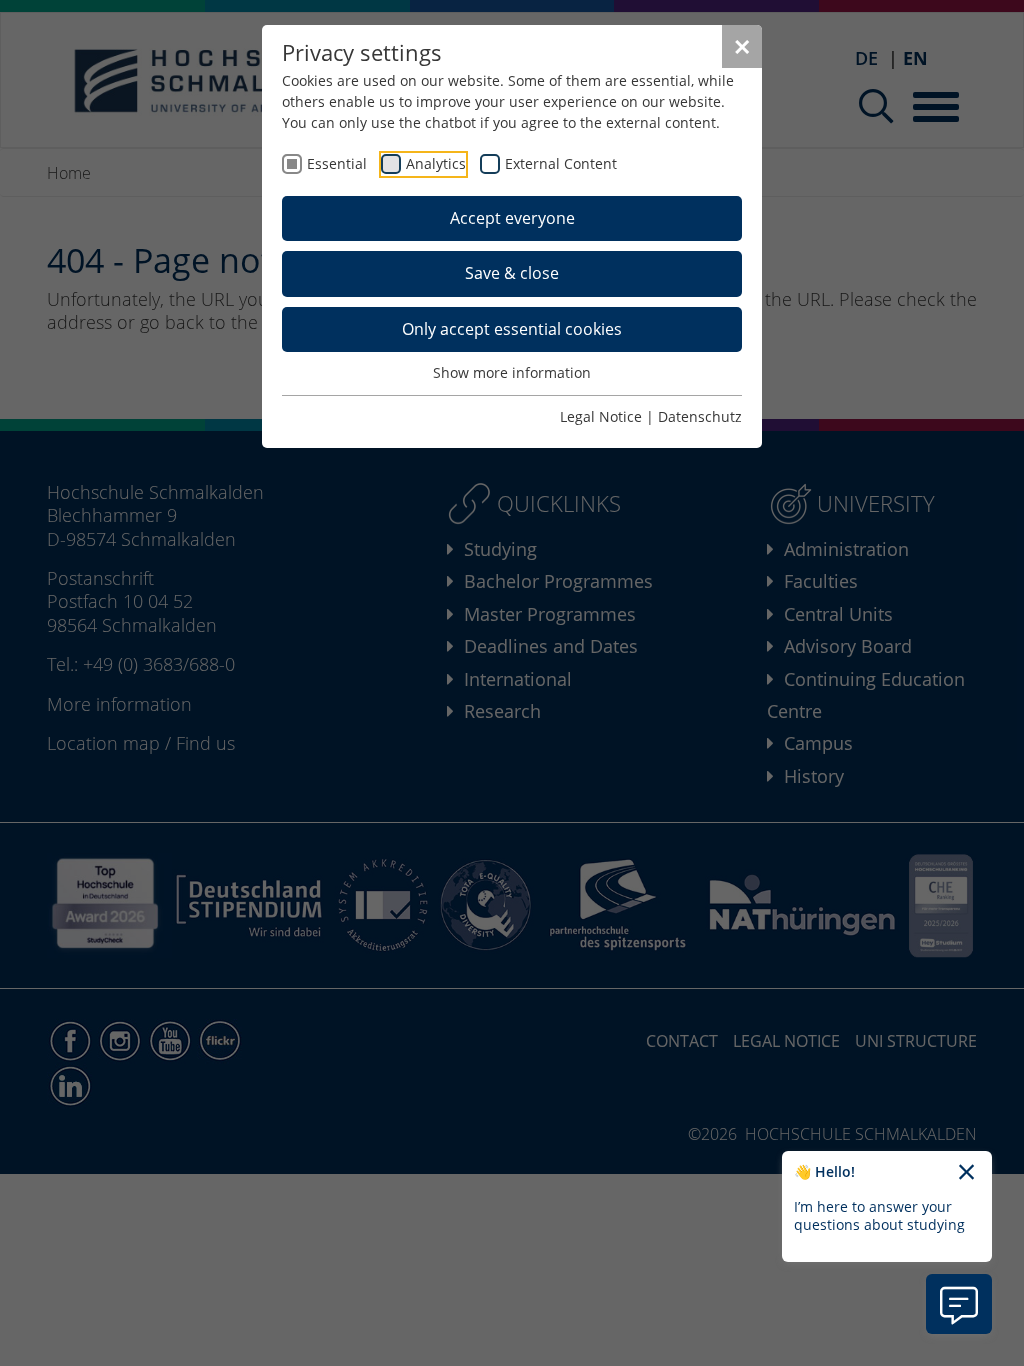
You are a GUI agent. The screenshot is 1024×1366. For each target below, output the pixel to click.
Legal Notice (601, 416)
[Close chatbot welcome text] (966, 1173)
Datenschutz (700, 416)
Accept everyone (512, 218)
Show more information (512, 372)
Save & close (512, 273)
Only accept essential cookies (512, 329)
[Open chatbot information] (959, 1304)
